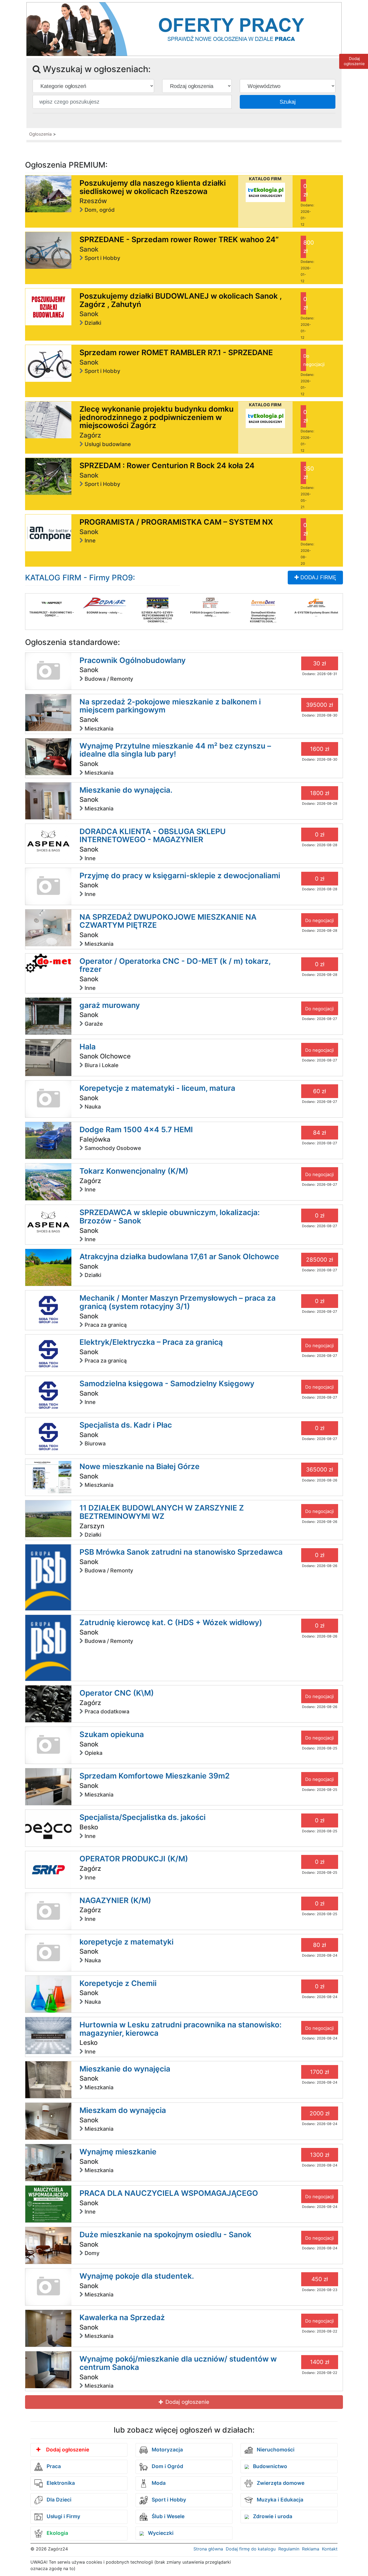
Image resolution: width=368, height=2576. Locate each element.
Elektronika (60, 2483)
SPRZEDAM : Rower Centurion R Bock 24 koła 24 (167, 465)
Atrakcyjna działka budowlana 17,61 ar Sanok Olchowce (179, 1257)
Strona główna (208, 2549)
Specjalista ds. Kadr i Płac (126, 1425)
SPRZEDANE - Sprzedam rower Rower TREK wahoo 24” (179, 239)
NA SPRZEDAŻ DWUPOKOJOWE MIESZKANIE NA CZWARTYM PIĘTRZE (168, 921)
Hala (88, 1047)
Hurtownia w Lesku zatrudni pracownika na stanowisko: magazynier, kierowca (180, 2029)
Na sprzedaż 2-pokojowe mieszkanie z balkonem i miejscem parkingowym (170, 706)
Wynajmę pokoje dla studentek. (137, 2276)
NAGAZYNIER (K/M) (115, 1900)
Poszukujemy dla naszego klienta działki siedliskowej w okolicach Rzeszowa (153, 187)
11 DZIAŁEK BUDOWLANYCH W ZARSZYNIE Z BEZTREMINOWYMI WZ (162, 1512)
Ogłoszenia (40, 134)
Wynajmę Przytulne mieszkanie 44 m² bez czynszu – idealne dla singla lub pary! (175, 750)
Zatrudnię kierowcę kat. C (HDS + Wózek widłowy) (171, 1622)
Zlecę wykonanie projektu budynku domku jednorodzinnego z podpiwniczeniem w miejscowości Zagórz (157, 417)
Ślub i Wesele (167, 2516)
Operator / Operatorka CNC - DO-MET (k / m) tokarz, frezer (175, 965)
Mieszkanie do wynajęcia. (126, 790)
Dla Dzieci (58, 2500)
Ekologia (57, 2533)
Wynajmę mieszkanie (118, 2152)
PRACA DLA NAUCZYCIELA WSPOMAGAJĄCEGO (169, 2193)
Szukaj (288, 102)
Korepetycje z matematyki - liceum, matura (157, 1088)
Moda (158, 2483)
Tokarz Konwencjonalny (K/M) (134, 1171)
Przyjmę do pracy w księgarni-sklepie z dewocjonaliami (180, 876)
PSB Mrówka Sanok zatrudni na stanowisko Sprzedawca (181, 1552)
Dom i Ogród (167, 2466)
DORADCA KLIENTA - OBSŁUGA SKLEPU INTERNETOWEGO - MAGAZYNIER (153, 836)
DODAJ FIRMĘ (317, 577)
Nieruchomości (275, 2450)
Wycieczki (160, 2533)
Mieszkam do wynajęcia (123, 2110)
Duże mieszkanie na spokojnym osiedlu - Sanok (165, 2235)
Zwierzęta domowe (280, 2483)
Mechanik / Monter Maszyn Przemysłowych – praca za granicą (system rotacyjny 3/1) (178, 1302)
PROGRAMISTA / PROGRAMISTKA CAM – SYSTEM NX (176, 522)
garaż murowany (110, 1005)
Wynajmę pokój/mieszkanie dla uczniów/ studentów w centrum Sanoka (178, 2363)
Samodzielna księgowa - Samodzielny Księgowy (167, 1384)
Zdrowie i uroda (272, 2516)
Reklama (311, 2549)
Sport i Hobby (168, 2500)
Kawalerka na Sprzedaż (122, 2317)
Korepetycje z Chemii (118, 1983)
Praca (53, 2466)
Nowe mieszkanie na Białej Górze (140, 1466)
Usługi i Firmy (63, 2516)
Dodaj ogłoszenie (187, 2402)
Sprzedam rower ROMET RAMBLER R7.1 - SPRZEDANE (176, 352)
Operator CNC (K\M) (117, 1693)
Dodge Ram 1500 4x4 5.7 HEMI (136, 1130)
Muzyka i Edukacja (279, 2500)
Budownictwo (269, 2466)
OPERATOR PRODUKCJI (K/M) (134, 1859)
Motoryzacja (167, 2450)
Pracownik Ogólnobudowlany (133, 660)
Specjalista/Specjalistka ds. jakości (143, 1817)
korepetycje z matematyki (126, 1942)
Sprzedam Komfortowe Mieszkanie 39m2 (155, 1776)
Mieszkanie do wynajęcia (125, 2069)
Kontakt (330, 2549)
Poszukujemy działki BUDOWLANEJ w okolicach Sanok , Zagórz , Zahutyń (180, 300)
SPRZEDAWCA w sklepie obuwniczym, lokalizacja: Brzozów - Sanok (170, 1217)
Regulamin (289, 2549)
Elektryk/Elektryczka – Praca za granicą (151, 1342)
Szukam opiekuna (112, 1734)
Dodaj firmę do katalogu (251, 2549)
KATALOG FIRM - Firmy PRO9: (80, 578)
